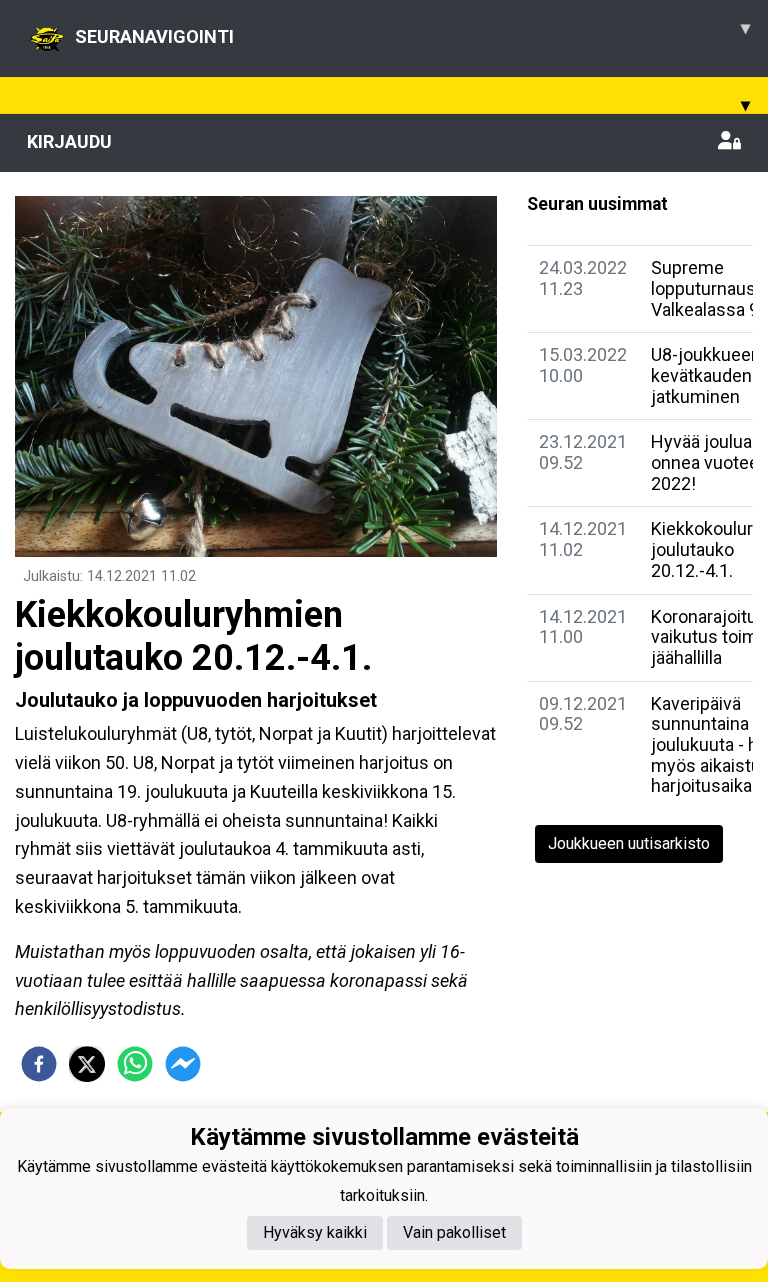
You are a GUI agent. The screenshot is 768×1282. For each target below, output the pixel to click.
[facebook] (39, 1064)
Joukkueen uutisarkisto (629, 843)
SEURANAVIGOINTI (412, 32)
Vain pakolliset (454, 1232)
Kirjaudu (69, 141)
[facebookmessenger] (183, 1064)
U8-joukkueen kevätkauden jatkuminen (706, 375)
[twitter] (87, 1064)
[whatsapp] (135, 1064)
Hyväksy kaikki (315, 1232)
